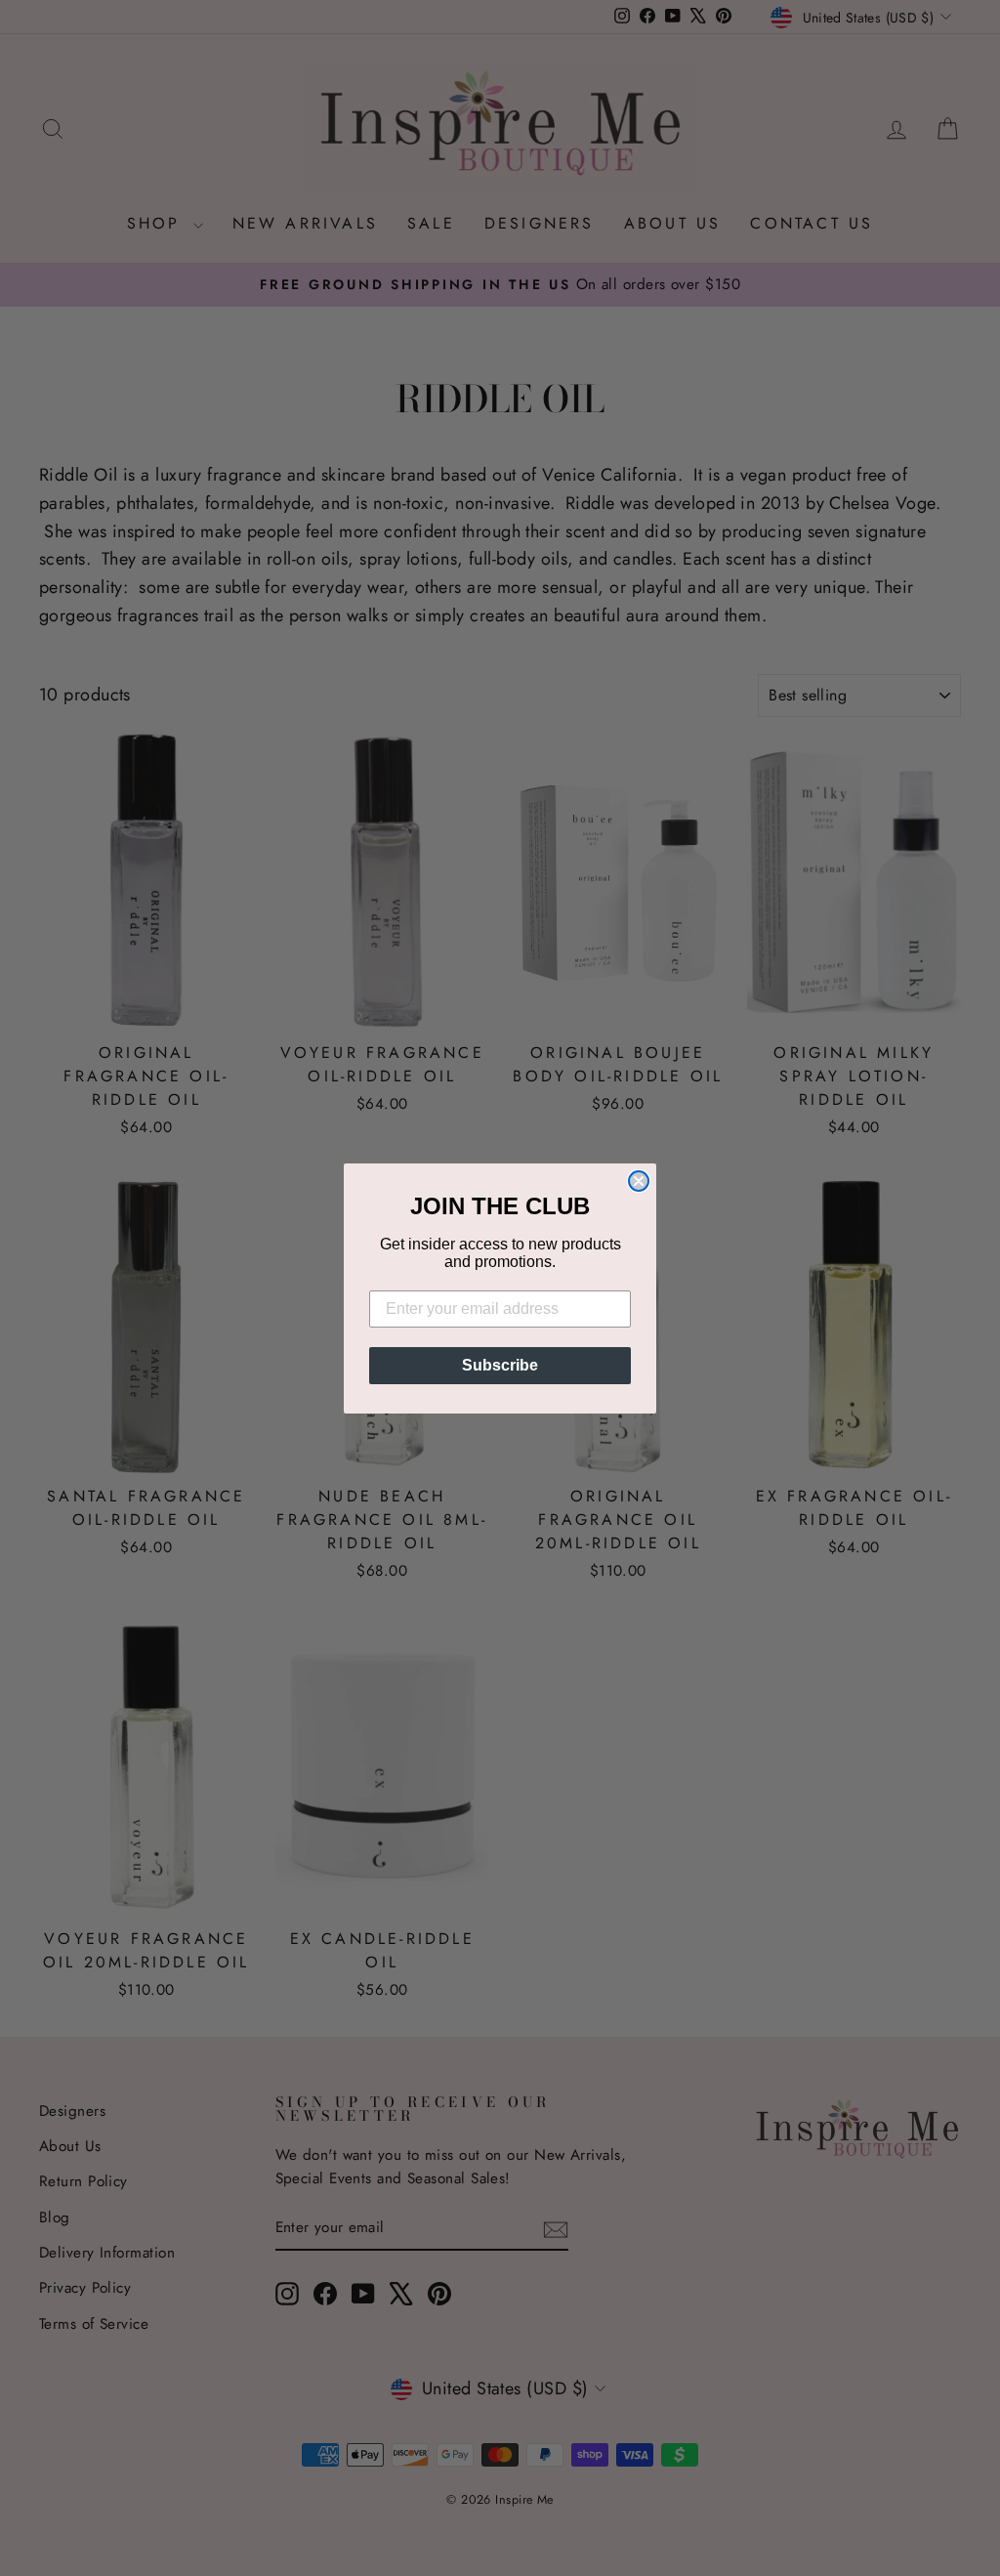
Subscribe (500, 1365)
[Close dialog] (639, 1181)
